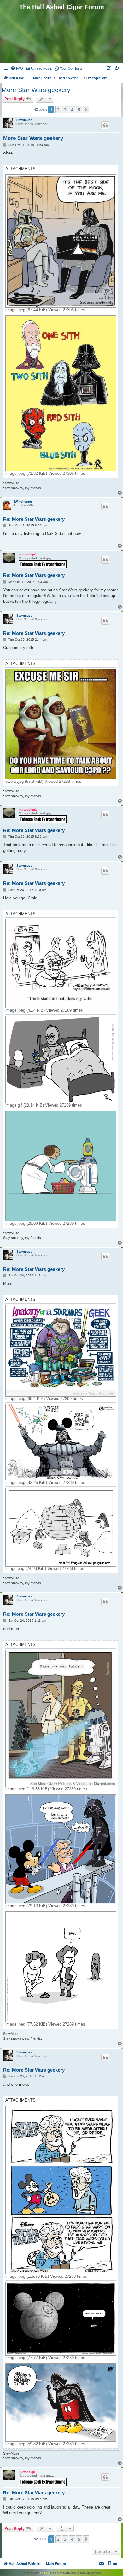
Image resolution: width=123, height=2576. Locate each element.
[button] (86, 110)
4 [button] (72, 110)
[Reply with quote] (105, 125)
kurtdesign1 (28, 554)
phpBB (45, 2573)
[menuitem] (17, 68)
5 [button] (79, 110)
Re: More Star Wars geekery (34, 519)
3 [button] (65, 110)
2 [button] (58, 110)
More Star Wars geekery (36, 90)
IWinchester (23, 501)
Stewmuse (24, 120)
